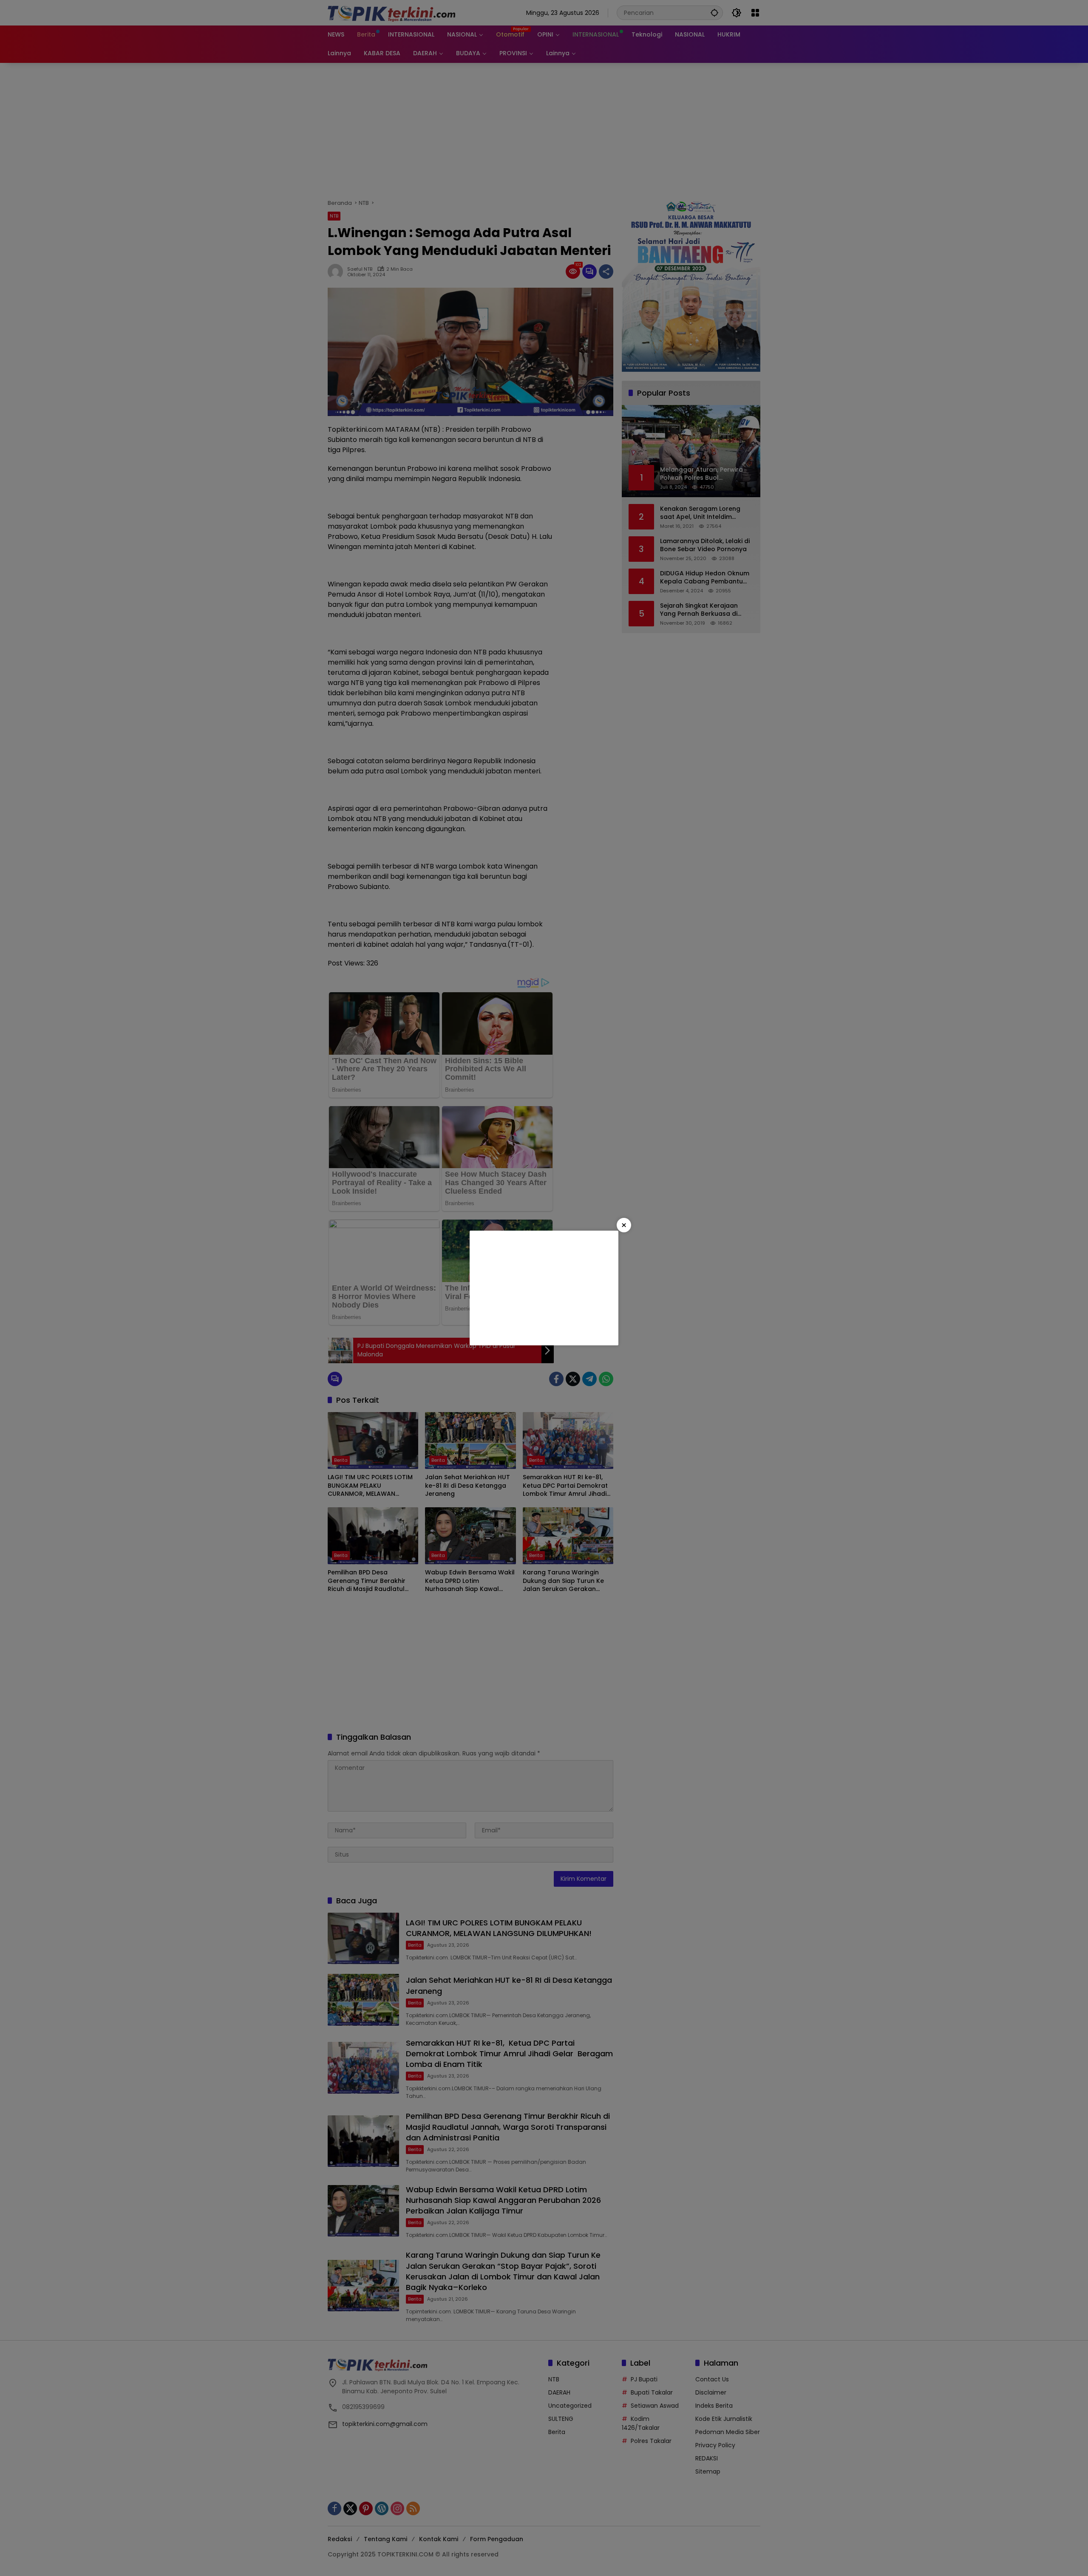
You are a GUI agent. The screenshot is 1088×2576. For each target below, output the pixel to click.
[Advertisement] (544, 1288)
